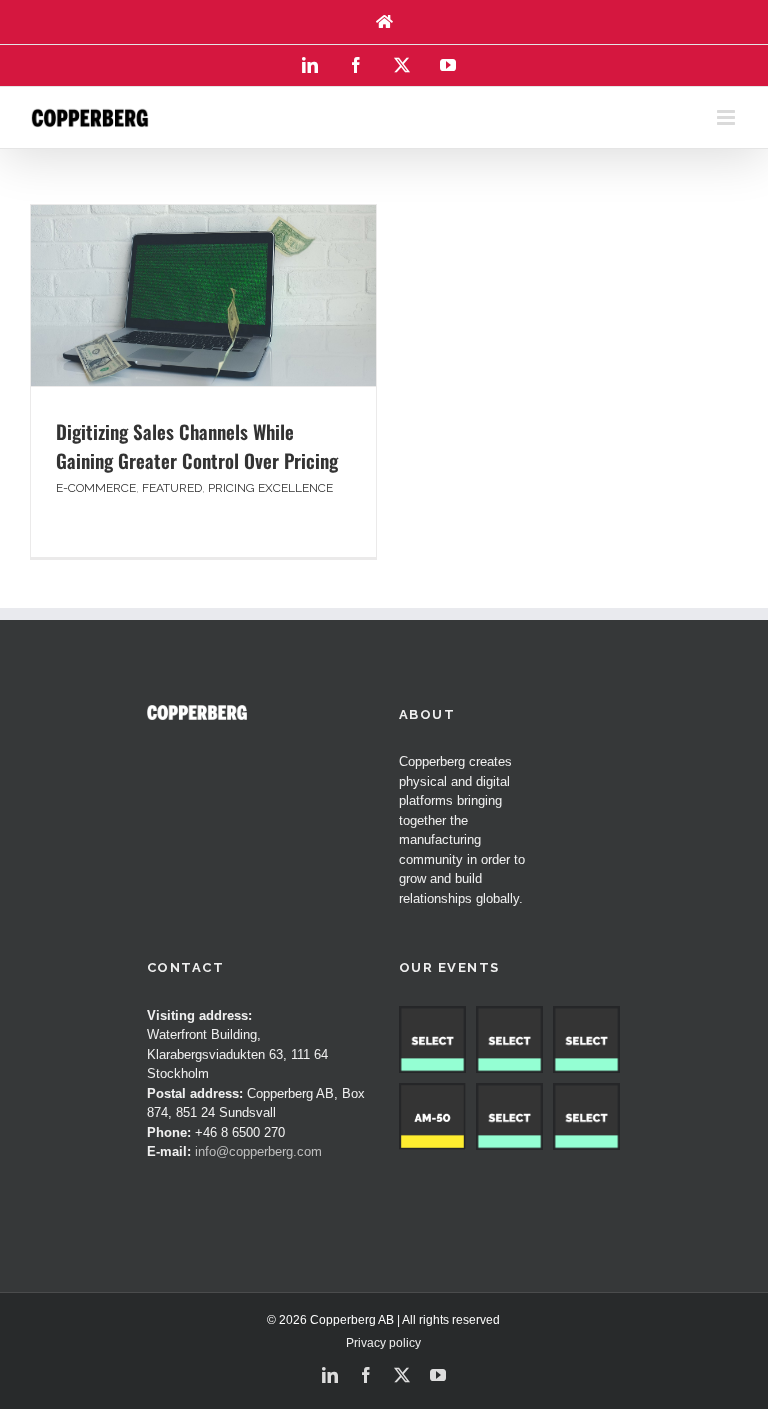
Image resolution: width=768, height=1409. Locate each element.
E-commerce (96, 488)
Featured (172, 488)
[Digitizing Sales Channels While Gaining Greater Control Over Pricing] (203, 295)
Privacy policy (383, 1343)
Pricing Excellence (270, 488)
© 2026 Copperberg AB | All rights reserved (383, 1320)
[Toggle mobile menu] (727, 117)
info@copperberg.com (258, 1151)
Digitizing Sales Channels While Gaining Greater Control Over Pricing (197, 445)
